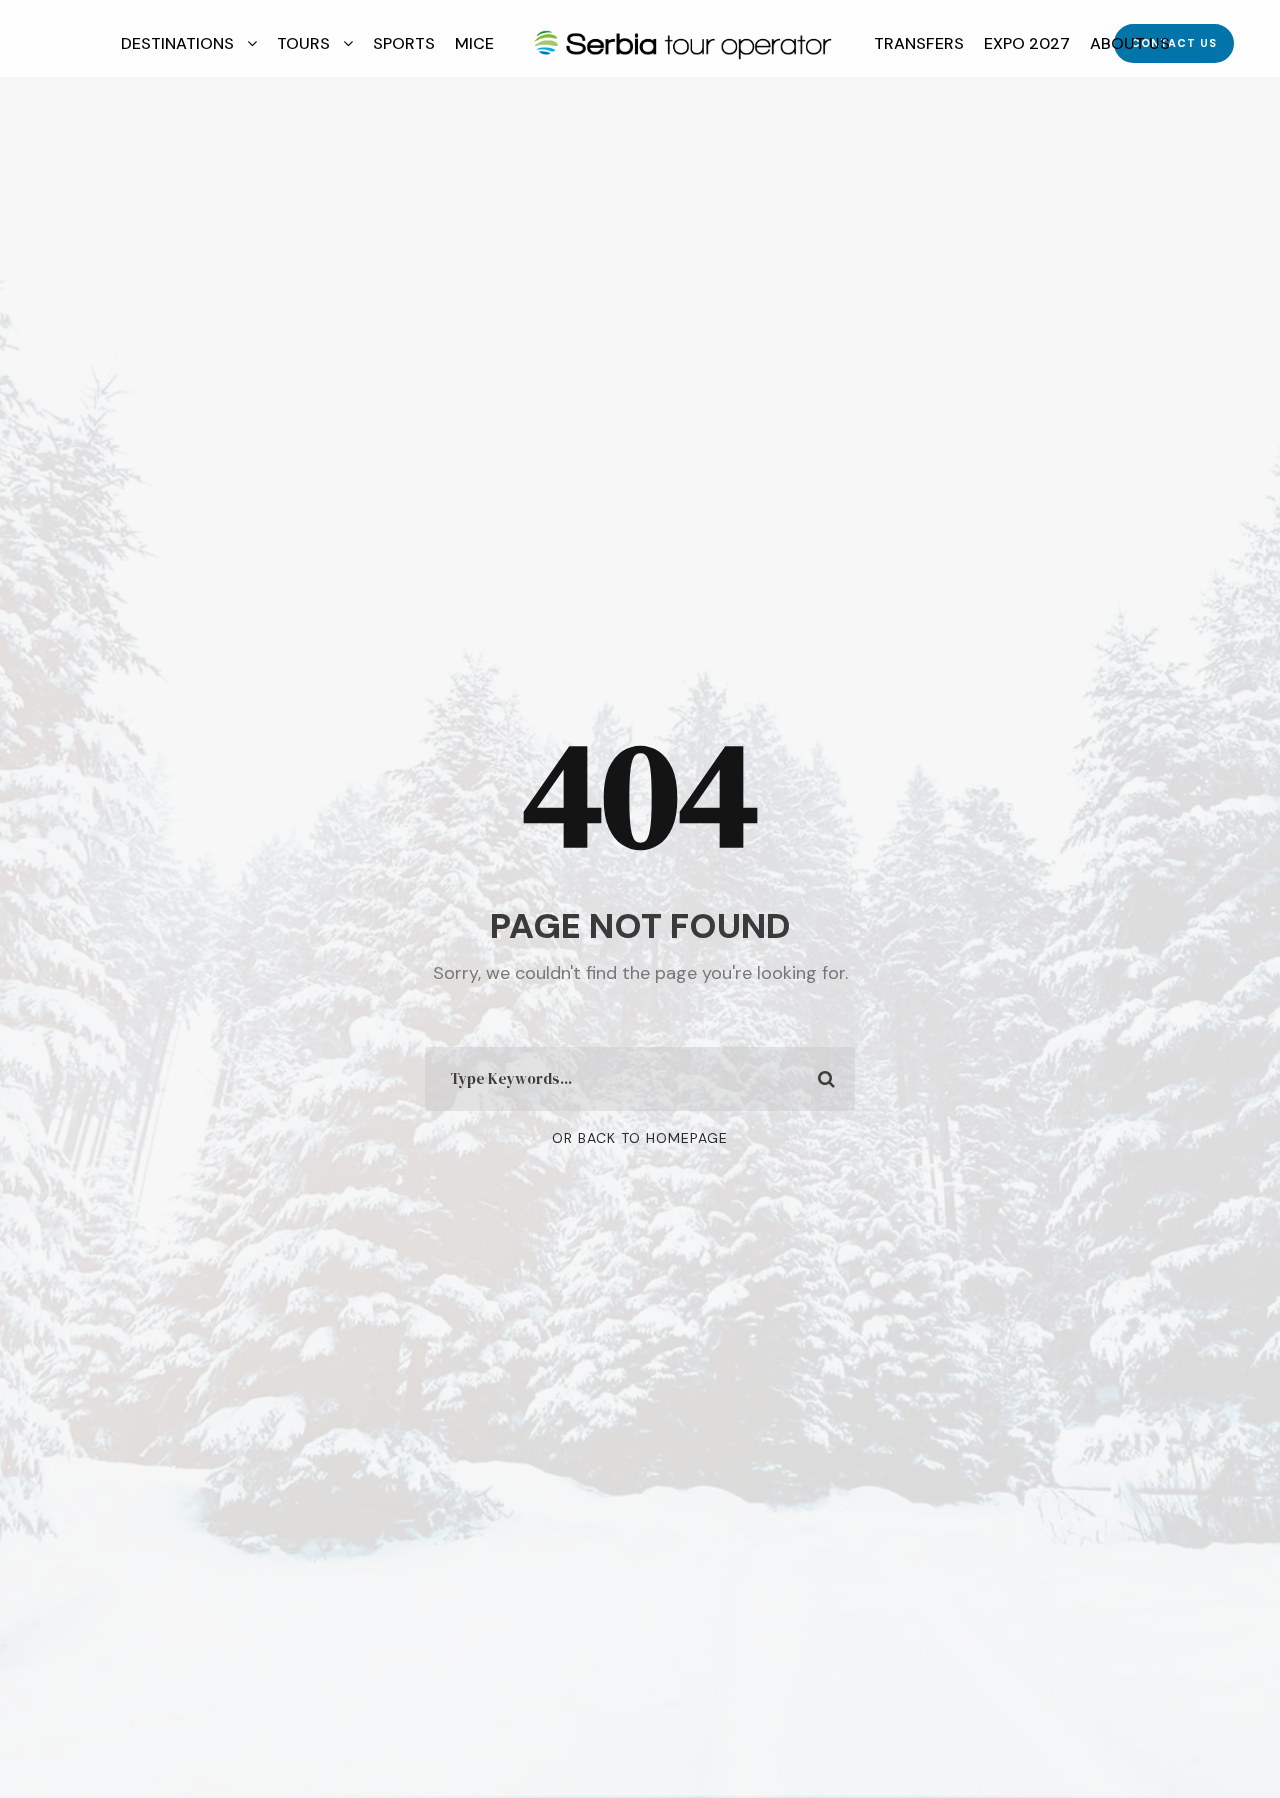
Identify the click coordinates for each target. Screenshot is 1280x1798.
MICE (474, 43)
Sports (404, 43)
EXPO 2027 (1027, 43)
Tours (303, 43)
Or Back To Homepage (640, 1138)
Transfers (919, 43)
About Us (1130, 43)
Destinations (177, 43)
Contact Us (1174, 43)
